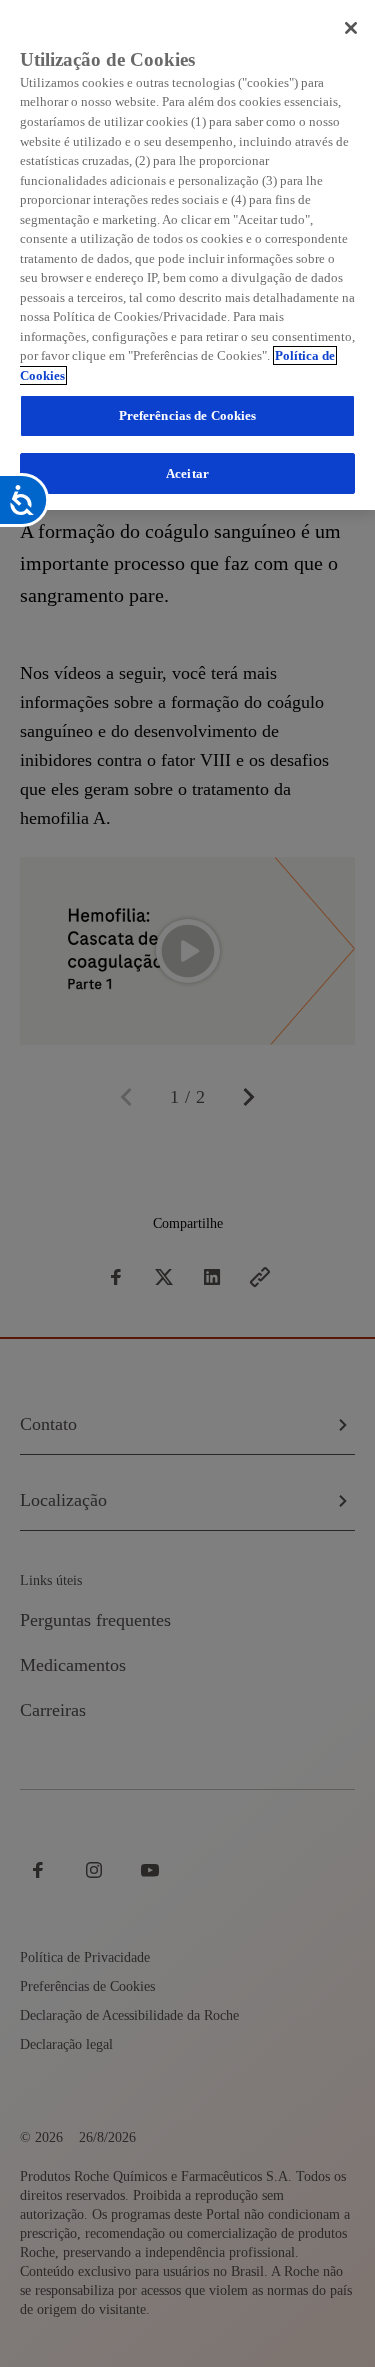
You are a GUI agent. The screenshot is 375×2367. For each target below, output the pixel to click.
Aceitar (187, 473)
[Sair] (351, 28)
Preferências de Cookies (188, 415)
